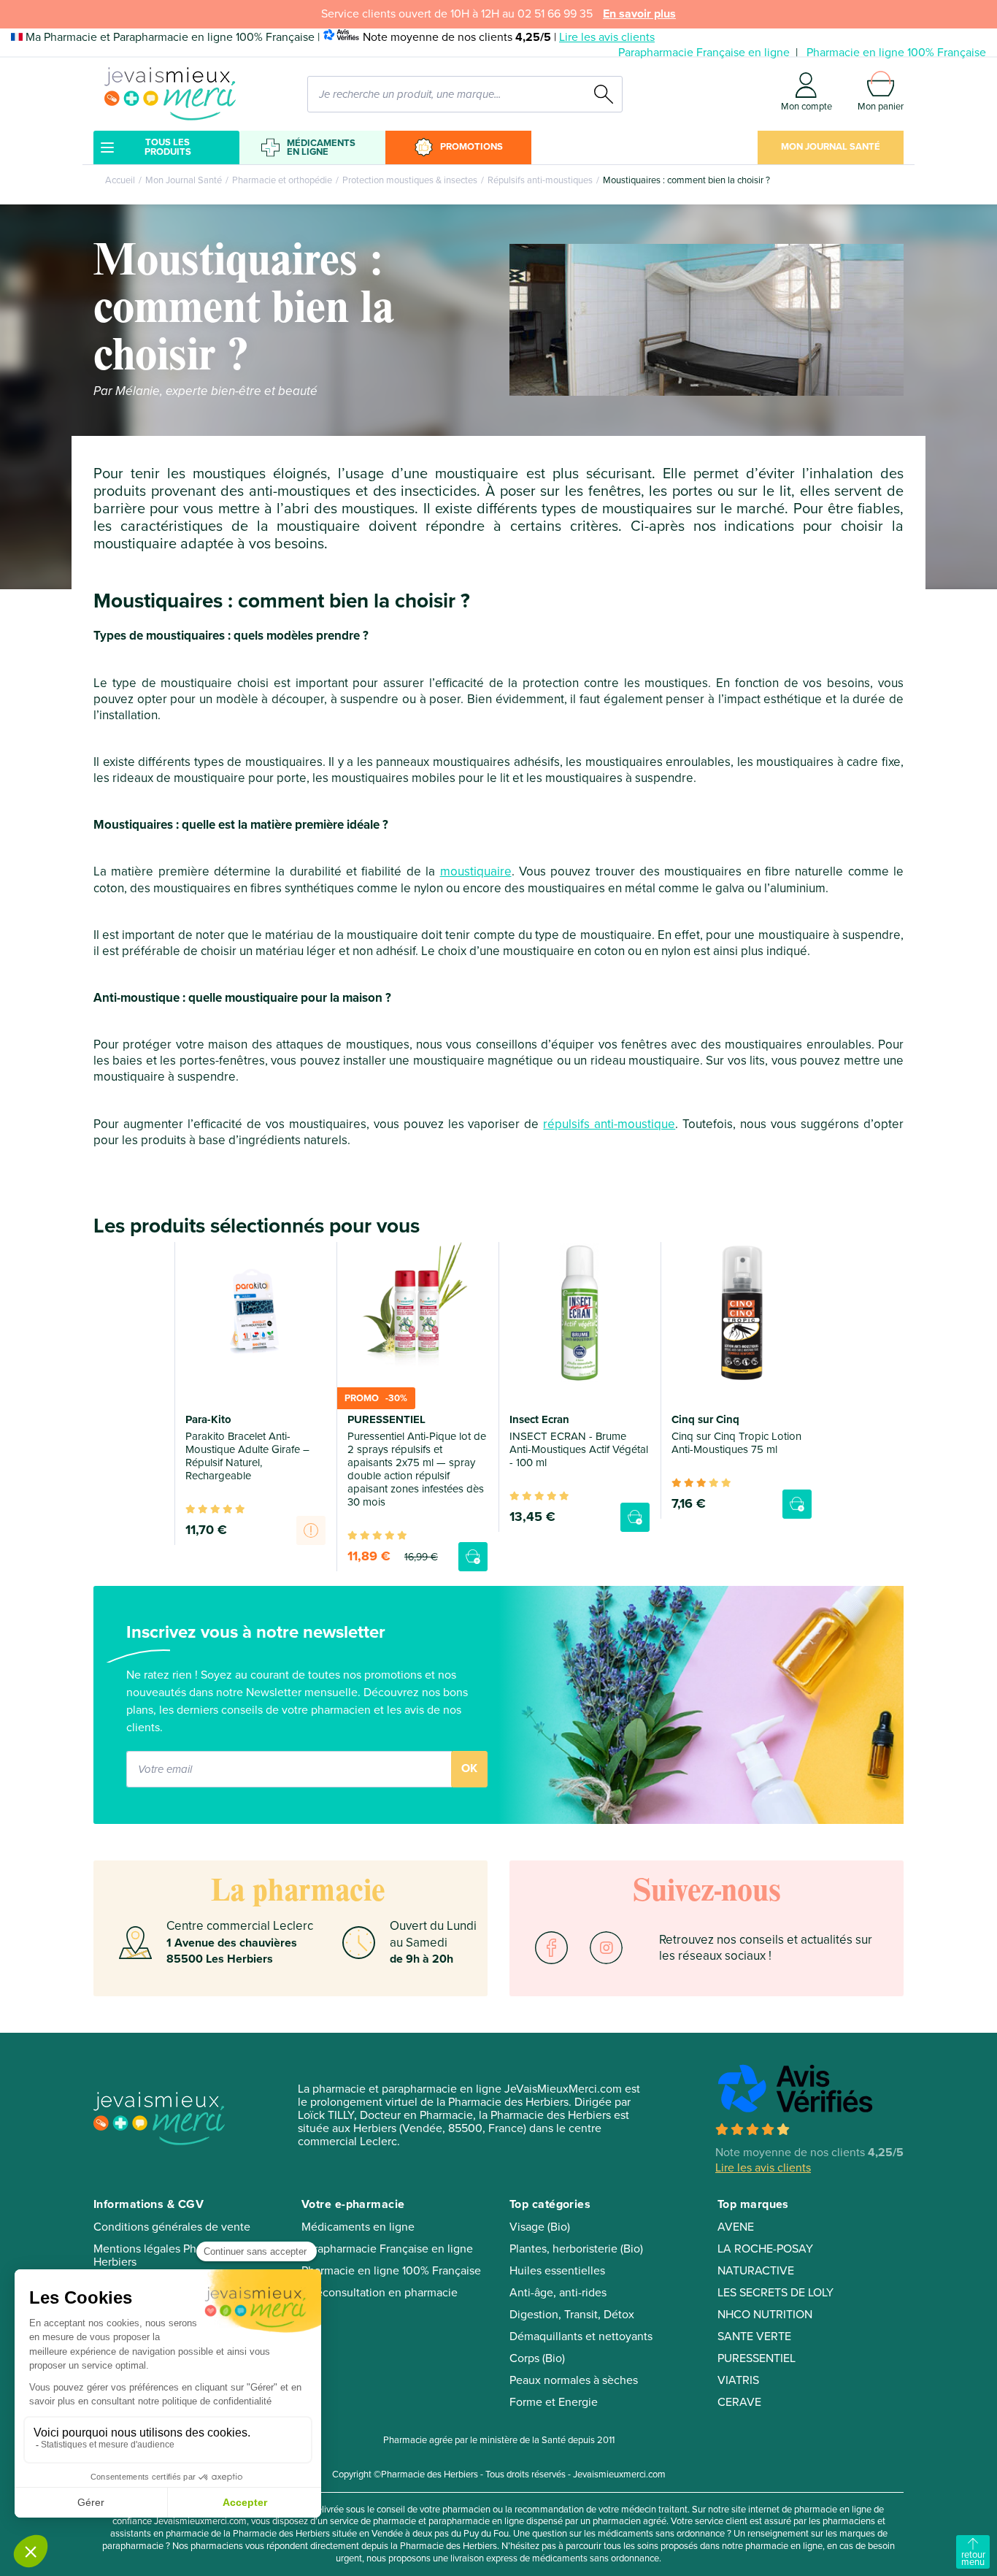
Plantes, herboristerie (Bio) (576, 2249)
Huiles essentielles (557, 2271)
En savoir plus (639, 14)
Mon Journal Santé (831, 147)
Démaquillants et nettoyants (581, 2337)
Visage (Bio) (540, 2227)
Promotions (471, 147)
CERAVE (739, 2402)
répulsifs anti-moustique (609, 1124)
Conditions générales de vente (172, 2227)
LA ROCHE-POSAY (765, 2249)
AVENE (736, 2227)
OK (469, 1768)
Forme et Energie (554, 2402)
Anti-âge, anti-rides (558, 2293)
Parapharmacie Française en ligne (704, 53)
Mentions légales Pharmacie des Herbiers (176, 2255)
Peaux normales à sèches (574, 2380)
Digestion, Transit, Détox (572, 2315)
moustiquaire (476, 871)
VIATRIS (738, 2380)
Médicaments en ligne (321, 147)
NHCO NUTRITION (765, 2315)
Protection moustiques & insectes (410, 180)
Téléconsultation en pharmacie (380, 2293)
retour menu (973, 2558)
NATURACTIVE (756, 2271)
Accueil (120, 180)
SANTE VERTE (754, 2337)
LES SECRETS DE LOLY (775, 2293)
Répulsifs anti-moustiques (540, 180)
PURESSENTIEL (757, 2358)
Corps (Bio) (537, 2358)
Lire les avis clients (607, 37)
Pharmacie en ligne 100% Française (896, 53)
